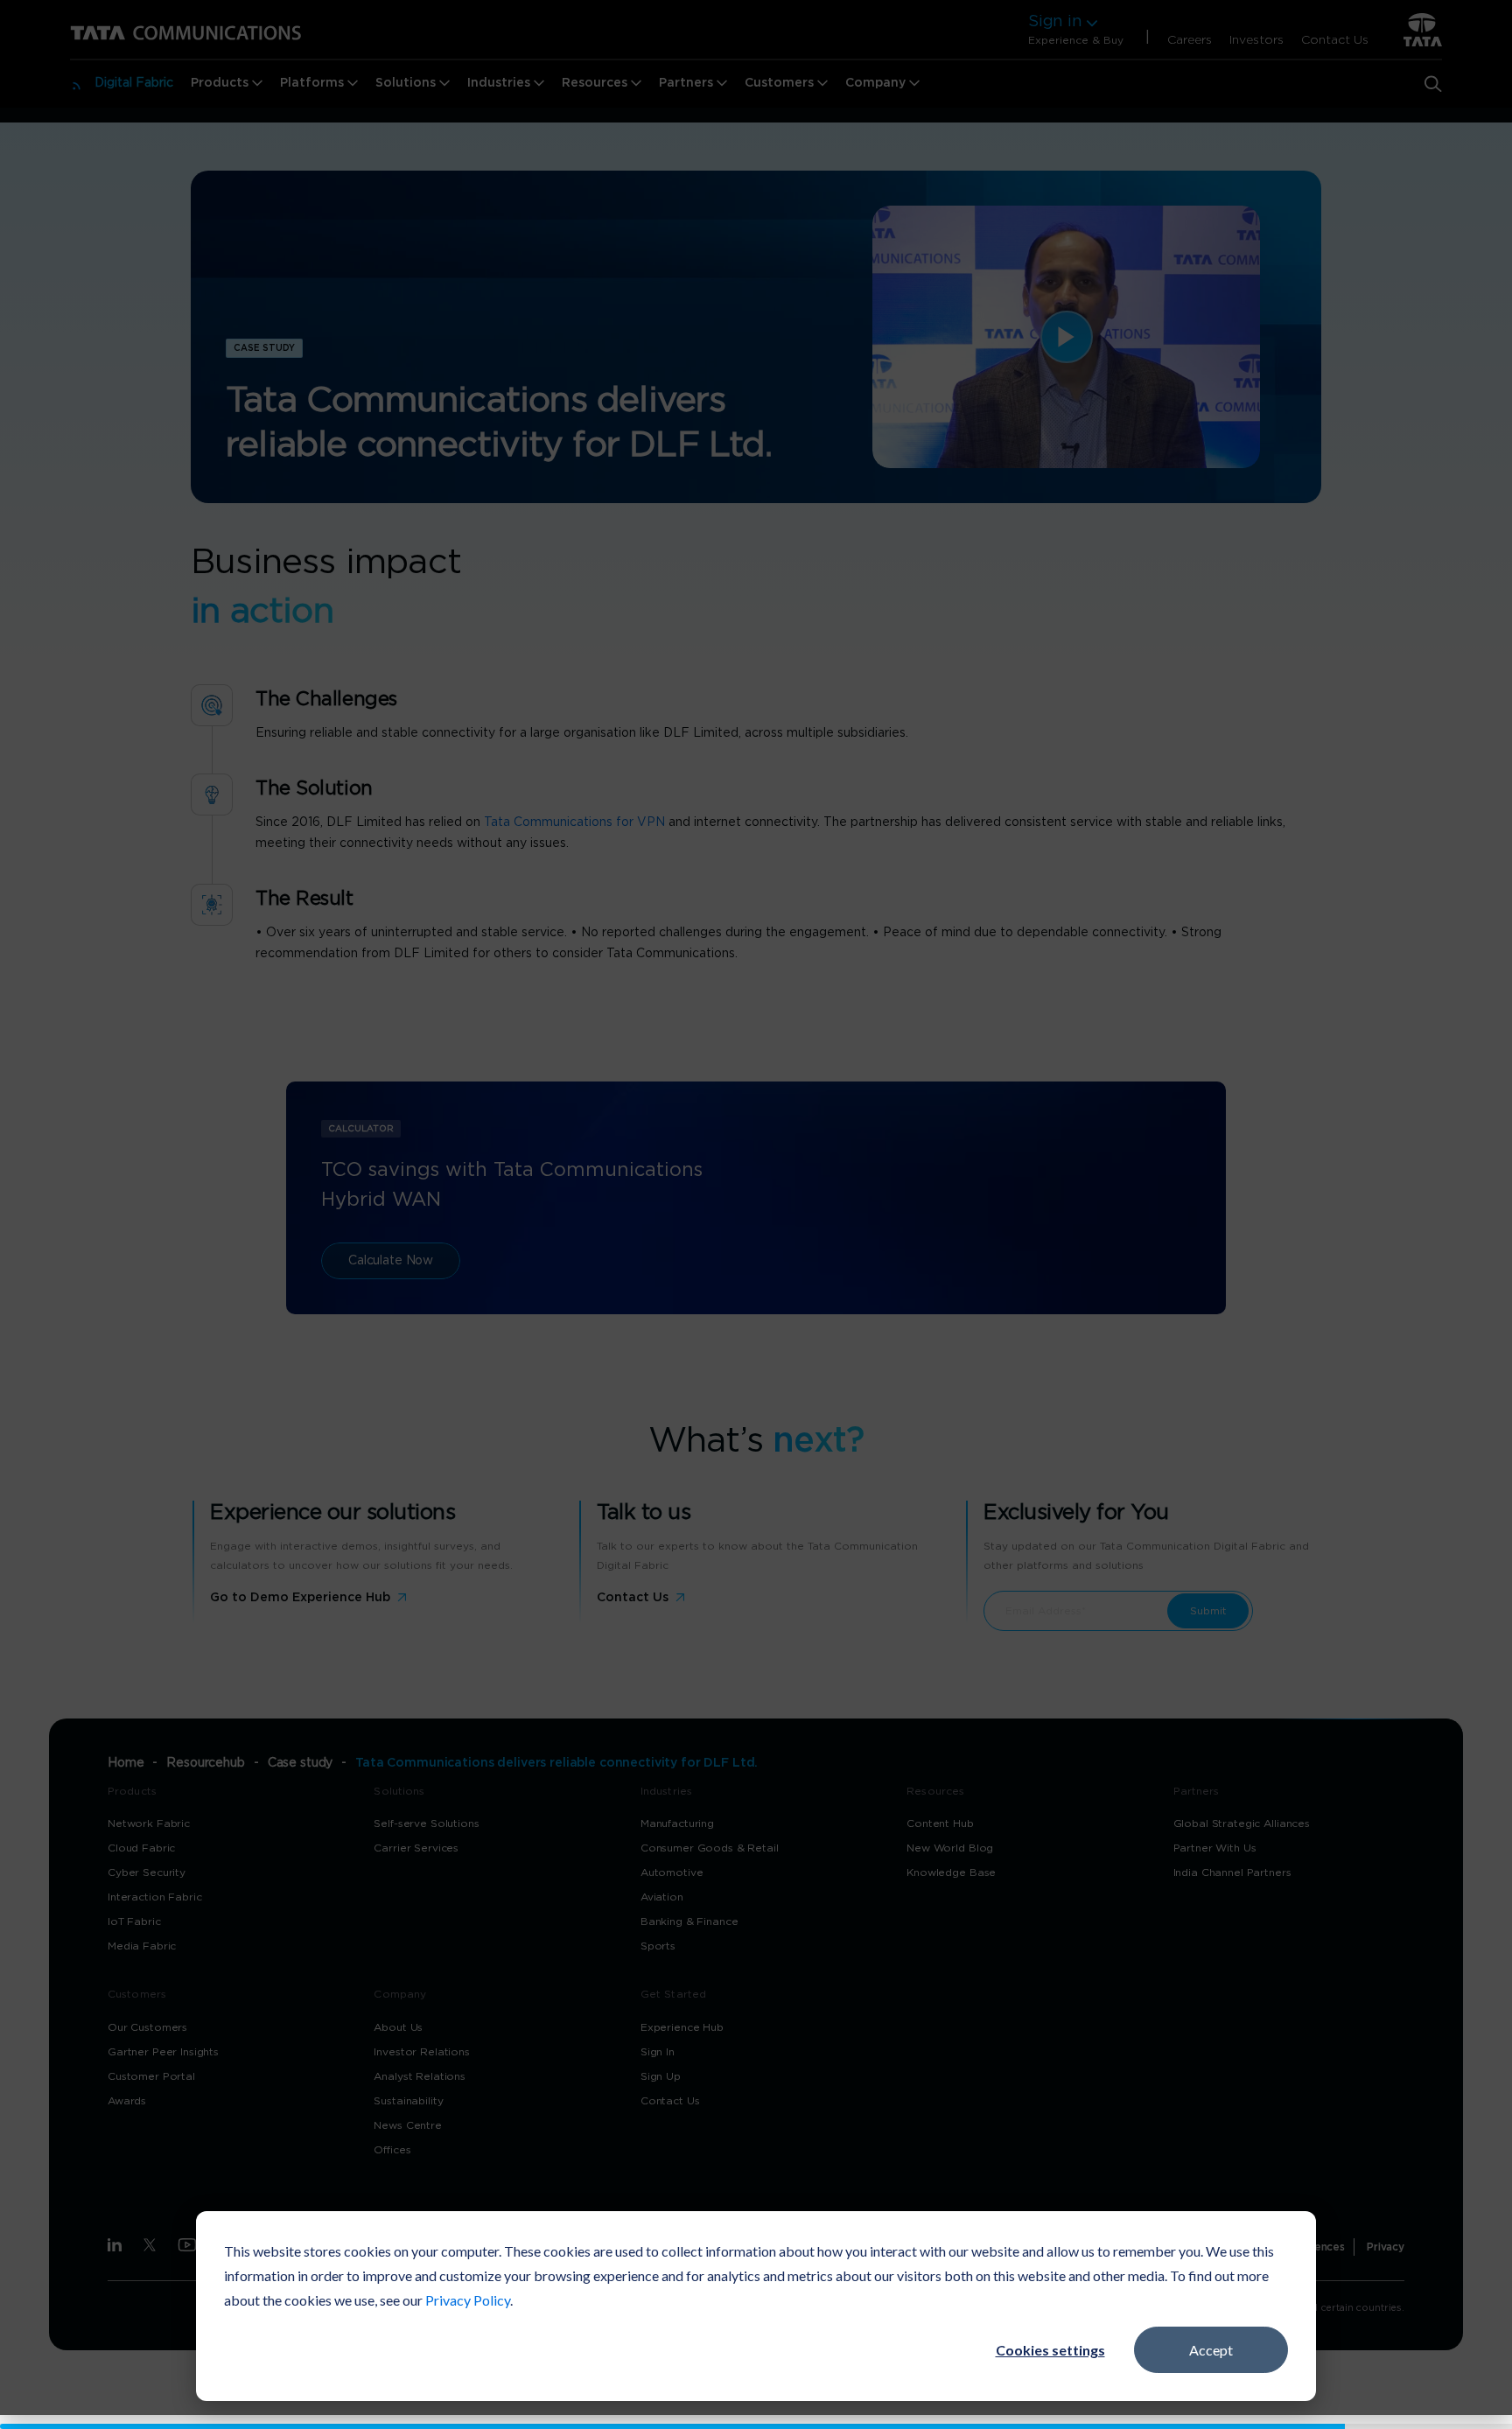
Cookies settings (1050, 2350)
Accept (1211, 2350)
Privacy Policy (468, 2300)
